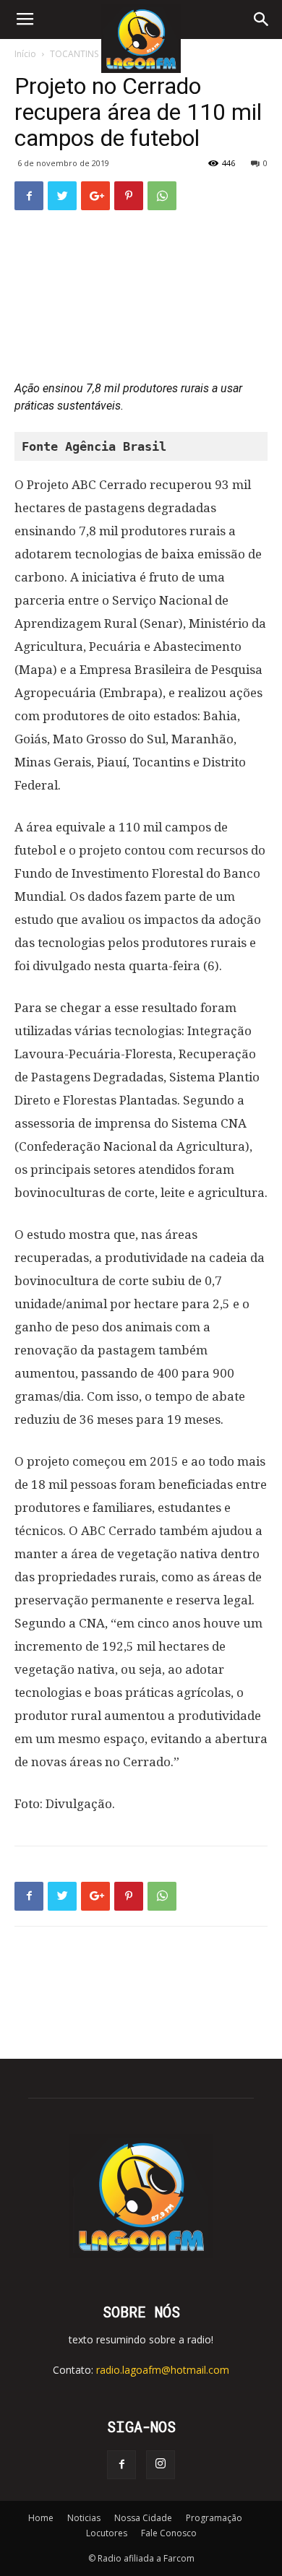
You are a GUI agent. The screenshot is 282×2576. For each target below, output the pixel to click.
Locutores (107, 2533)
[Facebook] (121, 2465)
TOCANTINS (74, 54)
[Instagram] (161, 2465)
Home (41, 2518)
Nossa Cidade (143, 2518)
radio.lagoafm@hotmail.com (163, 2370)
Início (25, 54)
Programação (214, 2518)
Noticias (84, 2518)
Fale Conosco (169, 2533)
